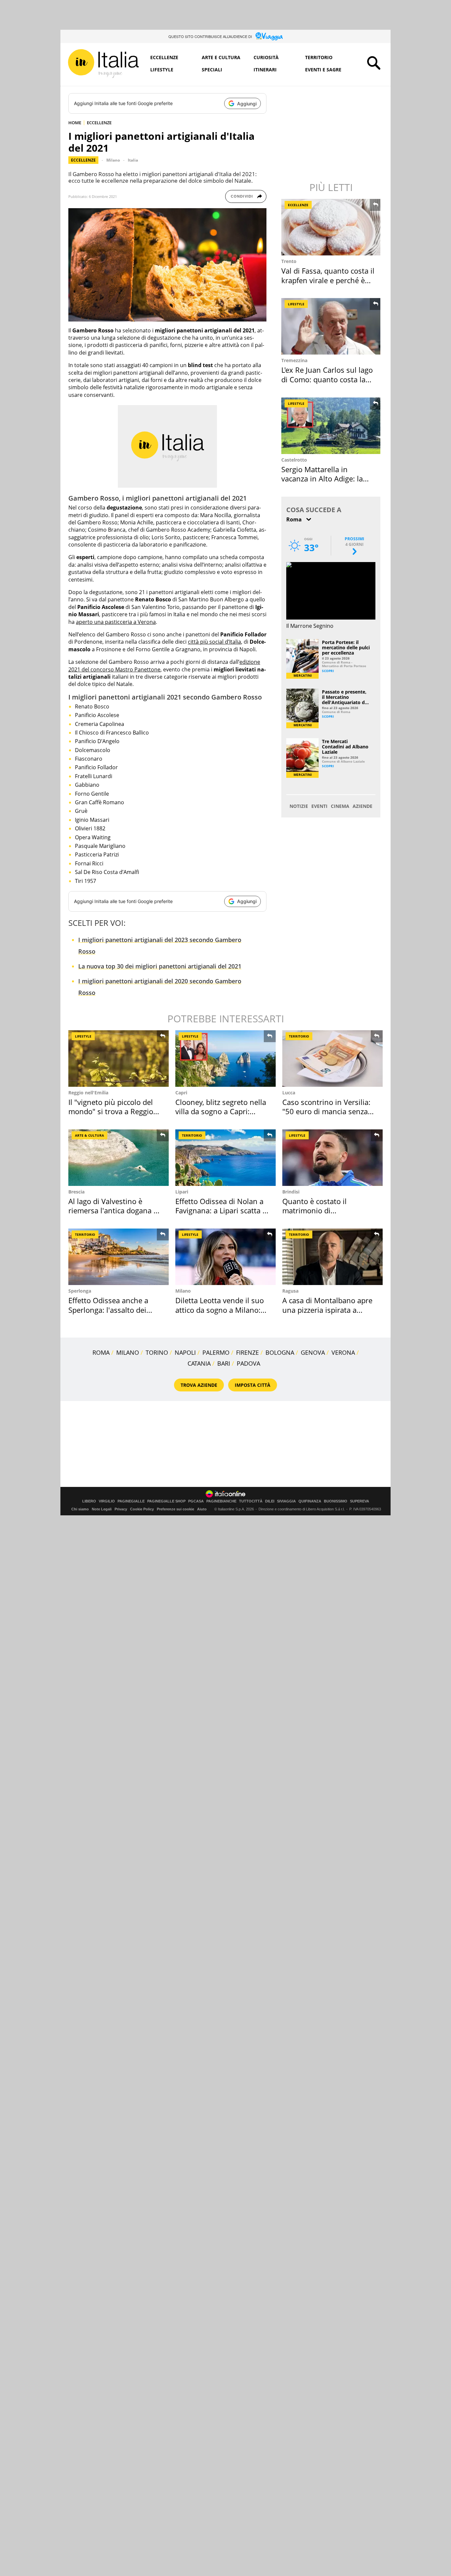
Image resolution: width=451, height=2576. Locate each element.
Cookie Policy (142, 1509)
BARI (224, 1363)
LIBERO (89, 1501)
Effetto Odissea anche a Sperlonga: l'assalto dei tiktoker (108, 1310)
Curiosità (266, 57)
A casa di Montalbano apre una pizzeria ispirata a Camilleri (327, 1310)
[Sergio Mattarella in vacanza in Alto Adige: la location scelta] (331, 426)
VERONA (343, 1352)
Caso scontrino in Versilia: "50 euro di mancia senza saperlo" (326, 1111)
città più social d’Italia (214, 642)
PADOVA (248, 1363)
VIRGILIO (107, 1501)
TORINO (157, 1352)
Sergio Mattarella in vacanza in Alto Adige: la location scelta (322, 479)
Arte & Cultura (89, 1135)
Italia (133, 160)
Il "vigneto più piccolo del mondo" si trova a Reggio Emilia (111, 1111)
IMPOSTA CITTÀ (253, 1385)
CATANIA (199, 1363)
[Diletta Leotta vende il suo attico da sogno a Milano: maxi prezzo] (225, 1257)
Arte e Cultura (221, 57)
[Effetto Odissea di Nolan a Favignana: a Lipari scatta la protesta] (225, 1158)
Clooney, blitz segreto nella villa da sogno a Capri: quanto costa (221, 1111)
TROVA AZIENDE (199, 1385)
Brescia (76, 1192)
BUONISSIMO (336, 1501)
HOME (75, 123)
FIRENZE (247, 1352)
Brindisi (291, 1192)
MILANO (128, 1352)
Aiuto (202, 1509)
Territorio (319, 57)
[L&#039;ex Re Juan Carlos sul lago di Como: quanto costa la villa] (331, 326)
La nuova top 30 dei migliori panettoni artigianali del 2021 (160, 966)
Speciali (212, 70)
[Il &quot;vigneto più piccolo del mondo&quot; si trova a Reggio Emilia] (119, 1059)
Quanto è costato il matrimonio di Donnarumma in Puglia (322, 1211)
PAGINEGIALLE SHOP (166, 1501)
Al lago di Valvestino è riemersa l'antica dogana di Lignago (114, 1211)
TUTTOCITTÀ (251, 1501)
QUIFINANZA (310, 1501)
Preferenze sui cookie (175, 1509)
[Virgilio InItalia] (103, 64)
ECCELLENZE (99, 123)
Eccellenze (164, 57)
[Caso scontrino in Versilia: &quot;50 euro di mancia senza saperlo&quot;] (332, 1059)
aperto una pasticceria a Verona (116, 622)
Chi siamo (80, 1509)
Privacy (121, 1509)
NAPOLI (185, 1352)
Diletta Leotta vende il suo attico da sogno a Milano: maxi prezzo (220, 1310)
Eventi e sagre (323, 70)
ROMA (101, 1352)
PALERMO (216, 1352)
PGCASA (196, 1501)
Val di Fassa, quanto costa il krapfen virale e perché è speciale (328, 280)
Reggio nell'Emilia (88, 1093)
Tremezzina (294, 360)
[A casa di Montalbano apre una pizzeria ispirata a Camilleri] (332, 1257)
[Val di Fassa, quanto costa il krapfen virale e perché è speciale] (331, 227)
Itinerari (265, 70)
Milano (113, 160)
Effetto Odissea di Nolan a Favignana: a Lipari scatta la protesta (222, 1211)
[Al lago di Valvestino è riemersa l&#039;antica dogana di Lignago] (119, 1158)
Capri (181, 1093)
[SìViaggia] (269, 36)
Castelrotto (294, 460)
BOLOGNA (280, 1352)
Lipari (182, 1192)
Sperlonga (80, 1291)
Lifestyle (162, 70)
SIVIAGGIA (286, 1501)
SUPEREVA (360, 1501)
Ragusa (290, 1291)
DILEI (270, 1501)
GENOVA (313, 1352)
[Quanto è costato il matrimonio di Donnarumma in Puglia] (332, 1158)
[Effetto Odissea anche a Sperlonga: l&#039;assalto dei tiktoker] (119, 1257)
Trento (289, 261)
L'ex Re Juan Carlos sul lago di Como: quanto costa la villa (327, 379)
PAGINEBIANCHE (221, 1501)
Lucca (289, 1093)
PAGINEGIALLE (131, 1501)
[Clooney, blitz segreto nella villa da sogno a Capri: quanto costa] (225, 1059)
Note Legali (102, 1509)
